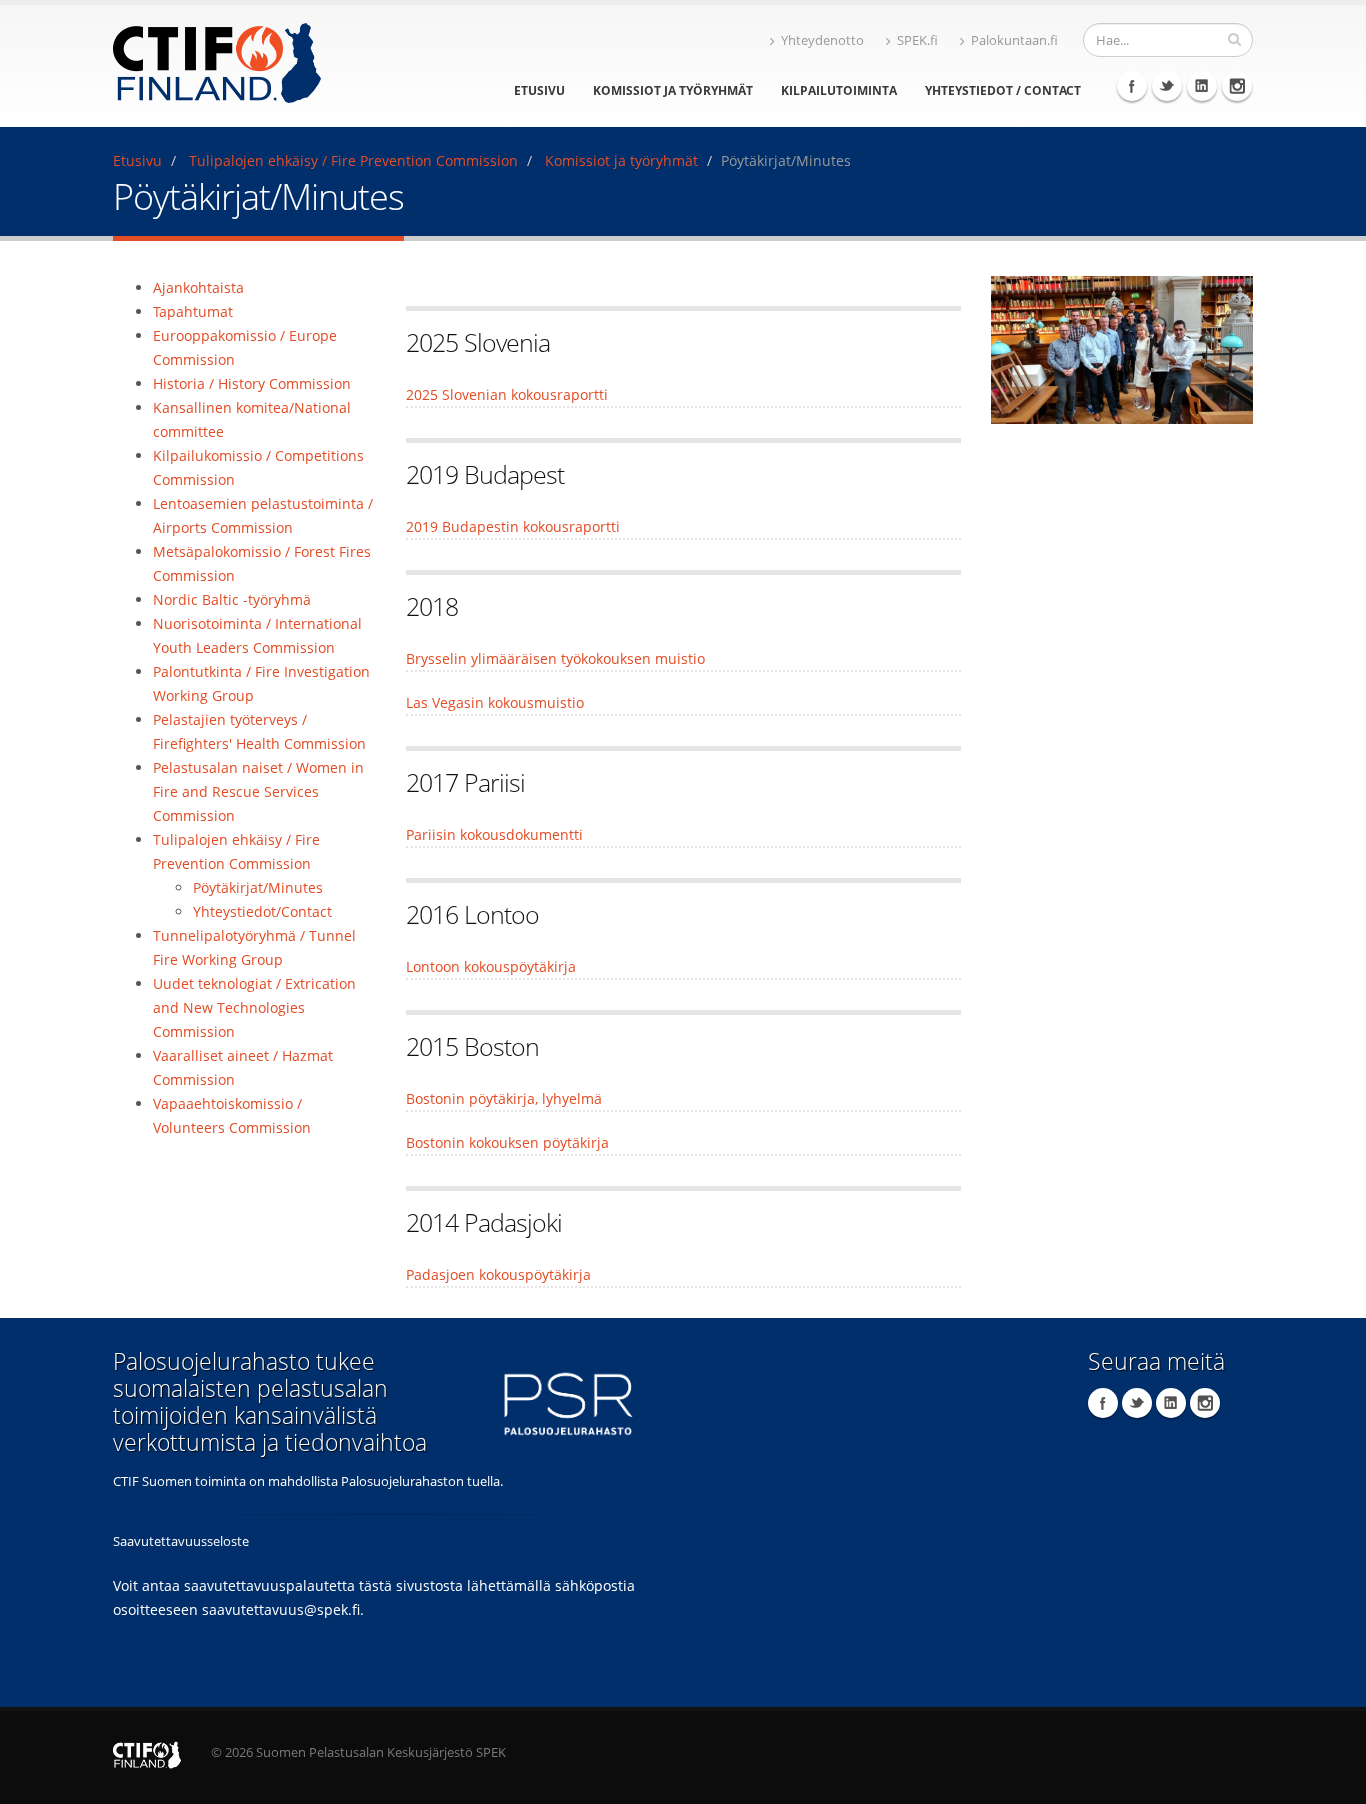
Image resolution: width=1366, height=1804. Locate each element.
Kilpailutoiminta (839, 90)
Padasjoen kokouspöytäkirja (498, 1274)
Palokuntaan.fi (1014, 40)
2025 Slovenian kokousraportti (507, 394)
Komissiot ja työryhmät (673, 90)
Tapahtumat (193, 311)
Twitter (1167, 86)
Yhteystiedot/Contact (262, 911)
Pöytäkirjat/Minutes (258, 887)
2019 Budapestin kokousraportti (513, 526)
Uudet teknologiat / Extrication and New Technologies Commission (254, 1007)
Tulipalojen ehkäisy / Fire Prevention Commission (353, 160)
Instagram (1237, 86)
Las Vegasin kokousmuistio (495, 702)
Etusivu (539, 90)
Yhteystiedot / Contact (1003, 90)
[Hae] (1234, 39)
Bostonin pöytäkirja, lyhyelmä (504, 1098)
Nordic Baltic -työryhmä (232, 599)
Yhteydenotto (822, 40)
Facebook (1132, 86)
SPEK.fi (917, 40)
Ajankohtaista (198, 287)
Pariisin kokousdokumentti (494, 834)
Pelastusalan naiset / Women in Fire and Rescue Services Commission (258, 791)
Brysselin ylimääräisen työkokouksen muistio (555, 658)
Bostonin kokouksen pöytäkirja (507, 1142)
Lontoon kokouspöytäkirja (491, 966)
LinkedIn (1202, 86)
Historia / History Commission (252, 383)
